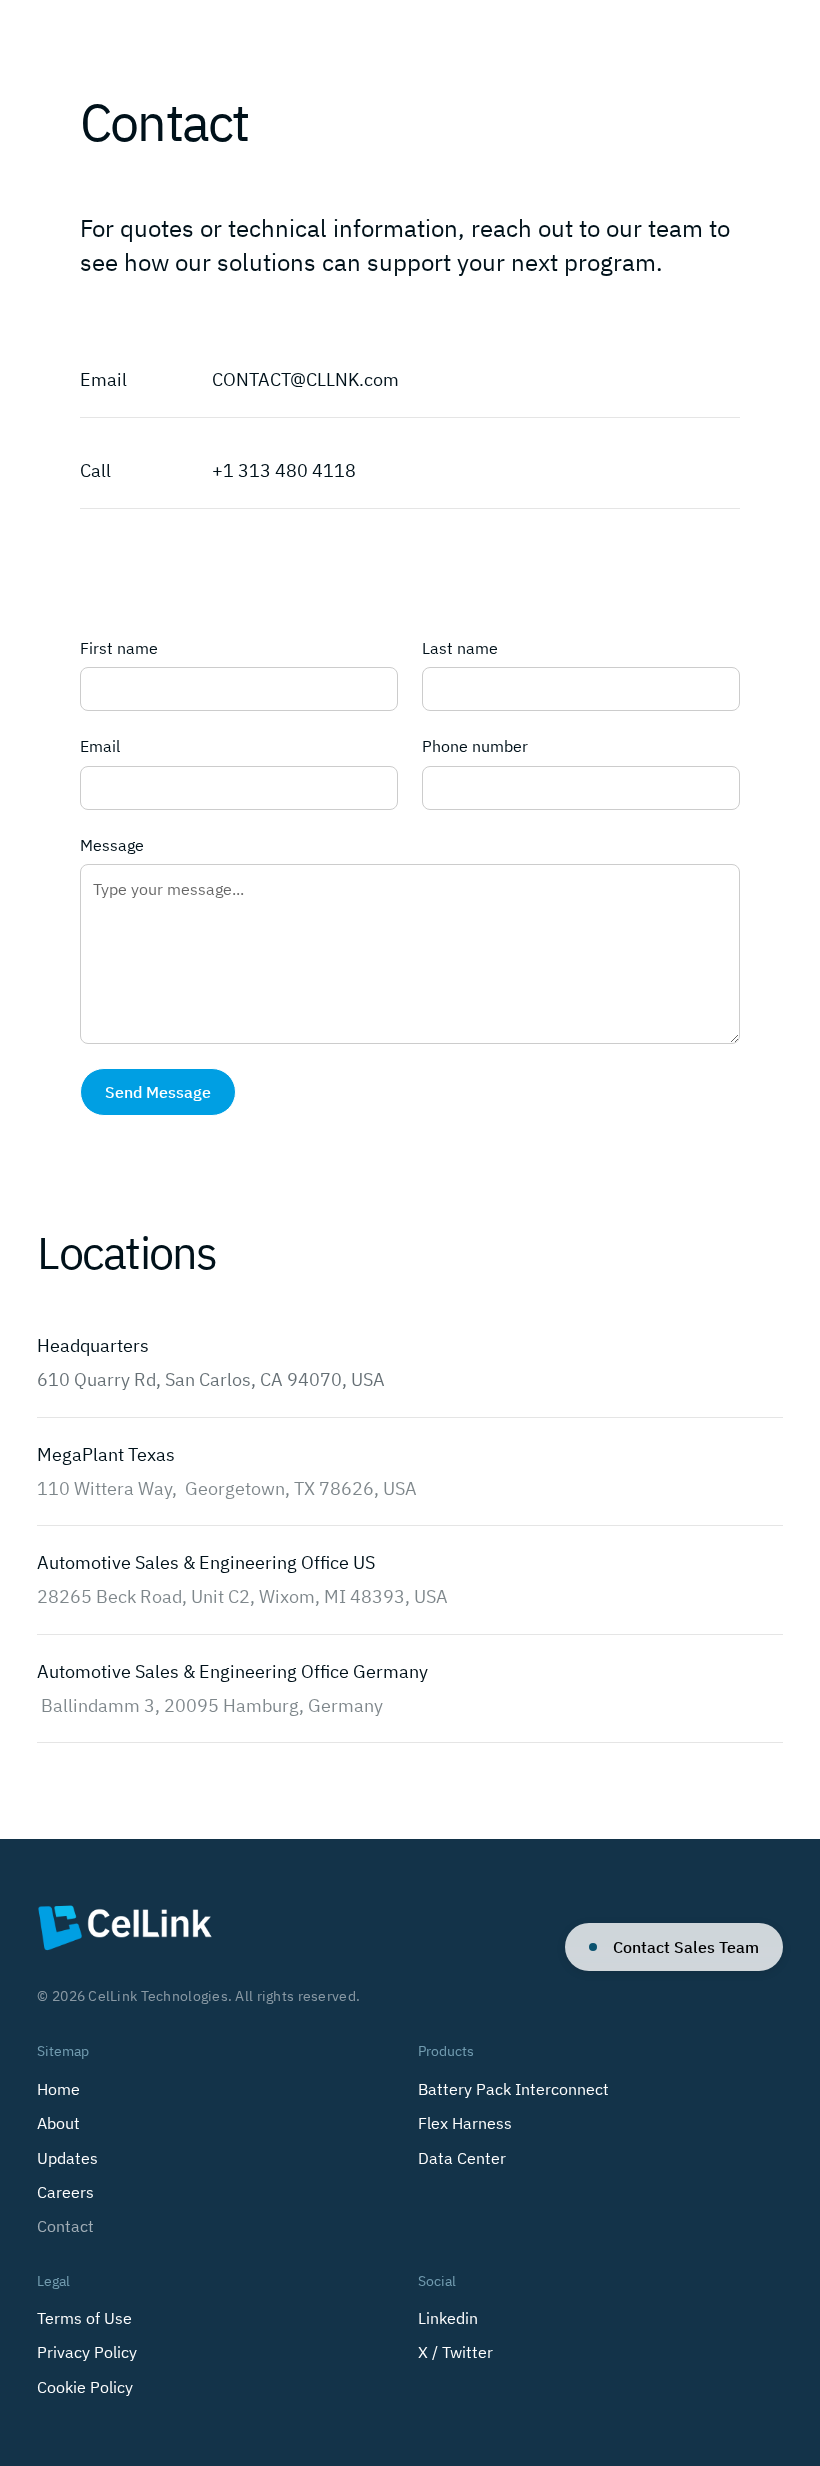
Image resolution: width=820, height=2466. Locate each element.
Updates (67, 2158)
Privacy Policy (87, 2352)
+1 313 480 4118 (284, 470)
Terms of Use (84, 2318)
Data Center (462, 2158)
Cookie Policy (85, 2387)
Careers (65, 2192)
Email (100, 746)
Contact (65, 2226)
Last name (460, 648)
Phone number (475, 746)
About (58, 2123)
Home (58, 2089)
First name (119, 648)
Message (112, 845)
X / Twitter (455, 2352)
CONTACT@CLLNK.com (305, 379)
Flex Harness (465, 2123)
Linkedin (448, 2318)
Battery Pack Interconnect (513, 2089)
